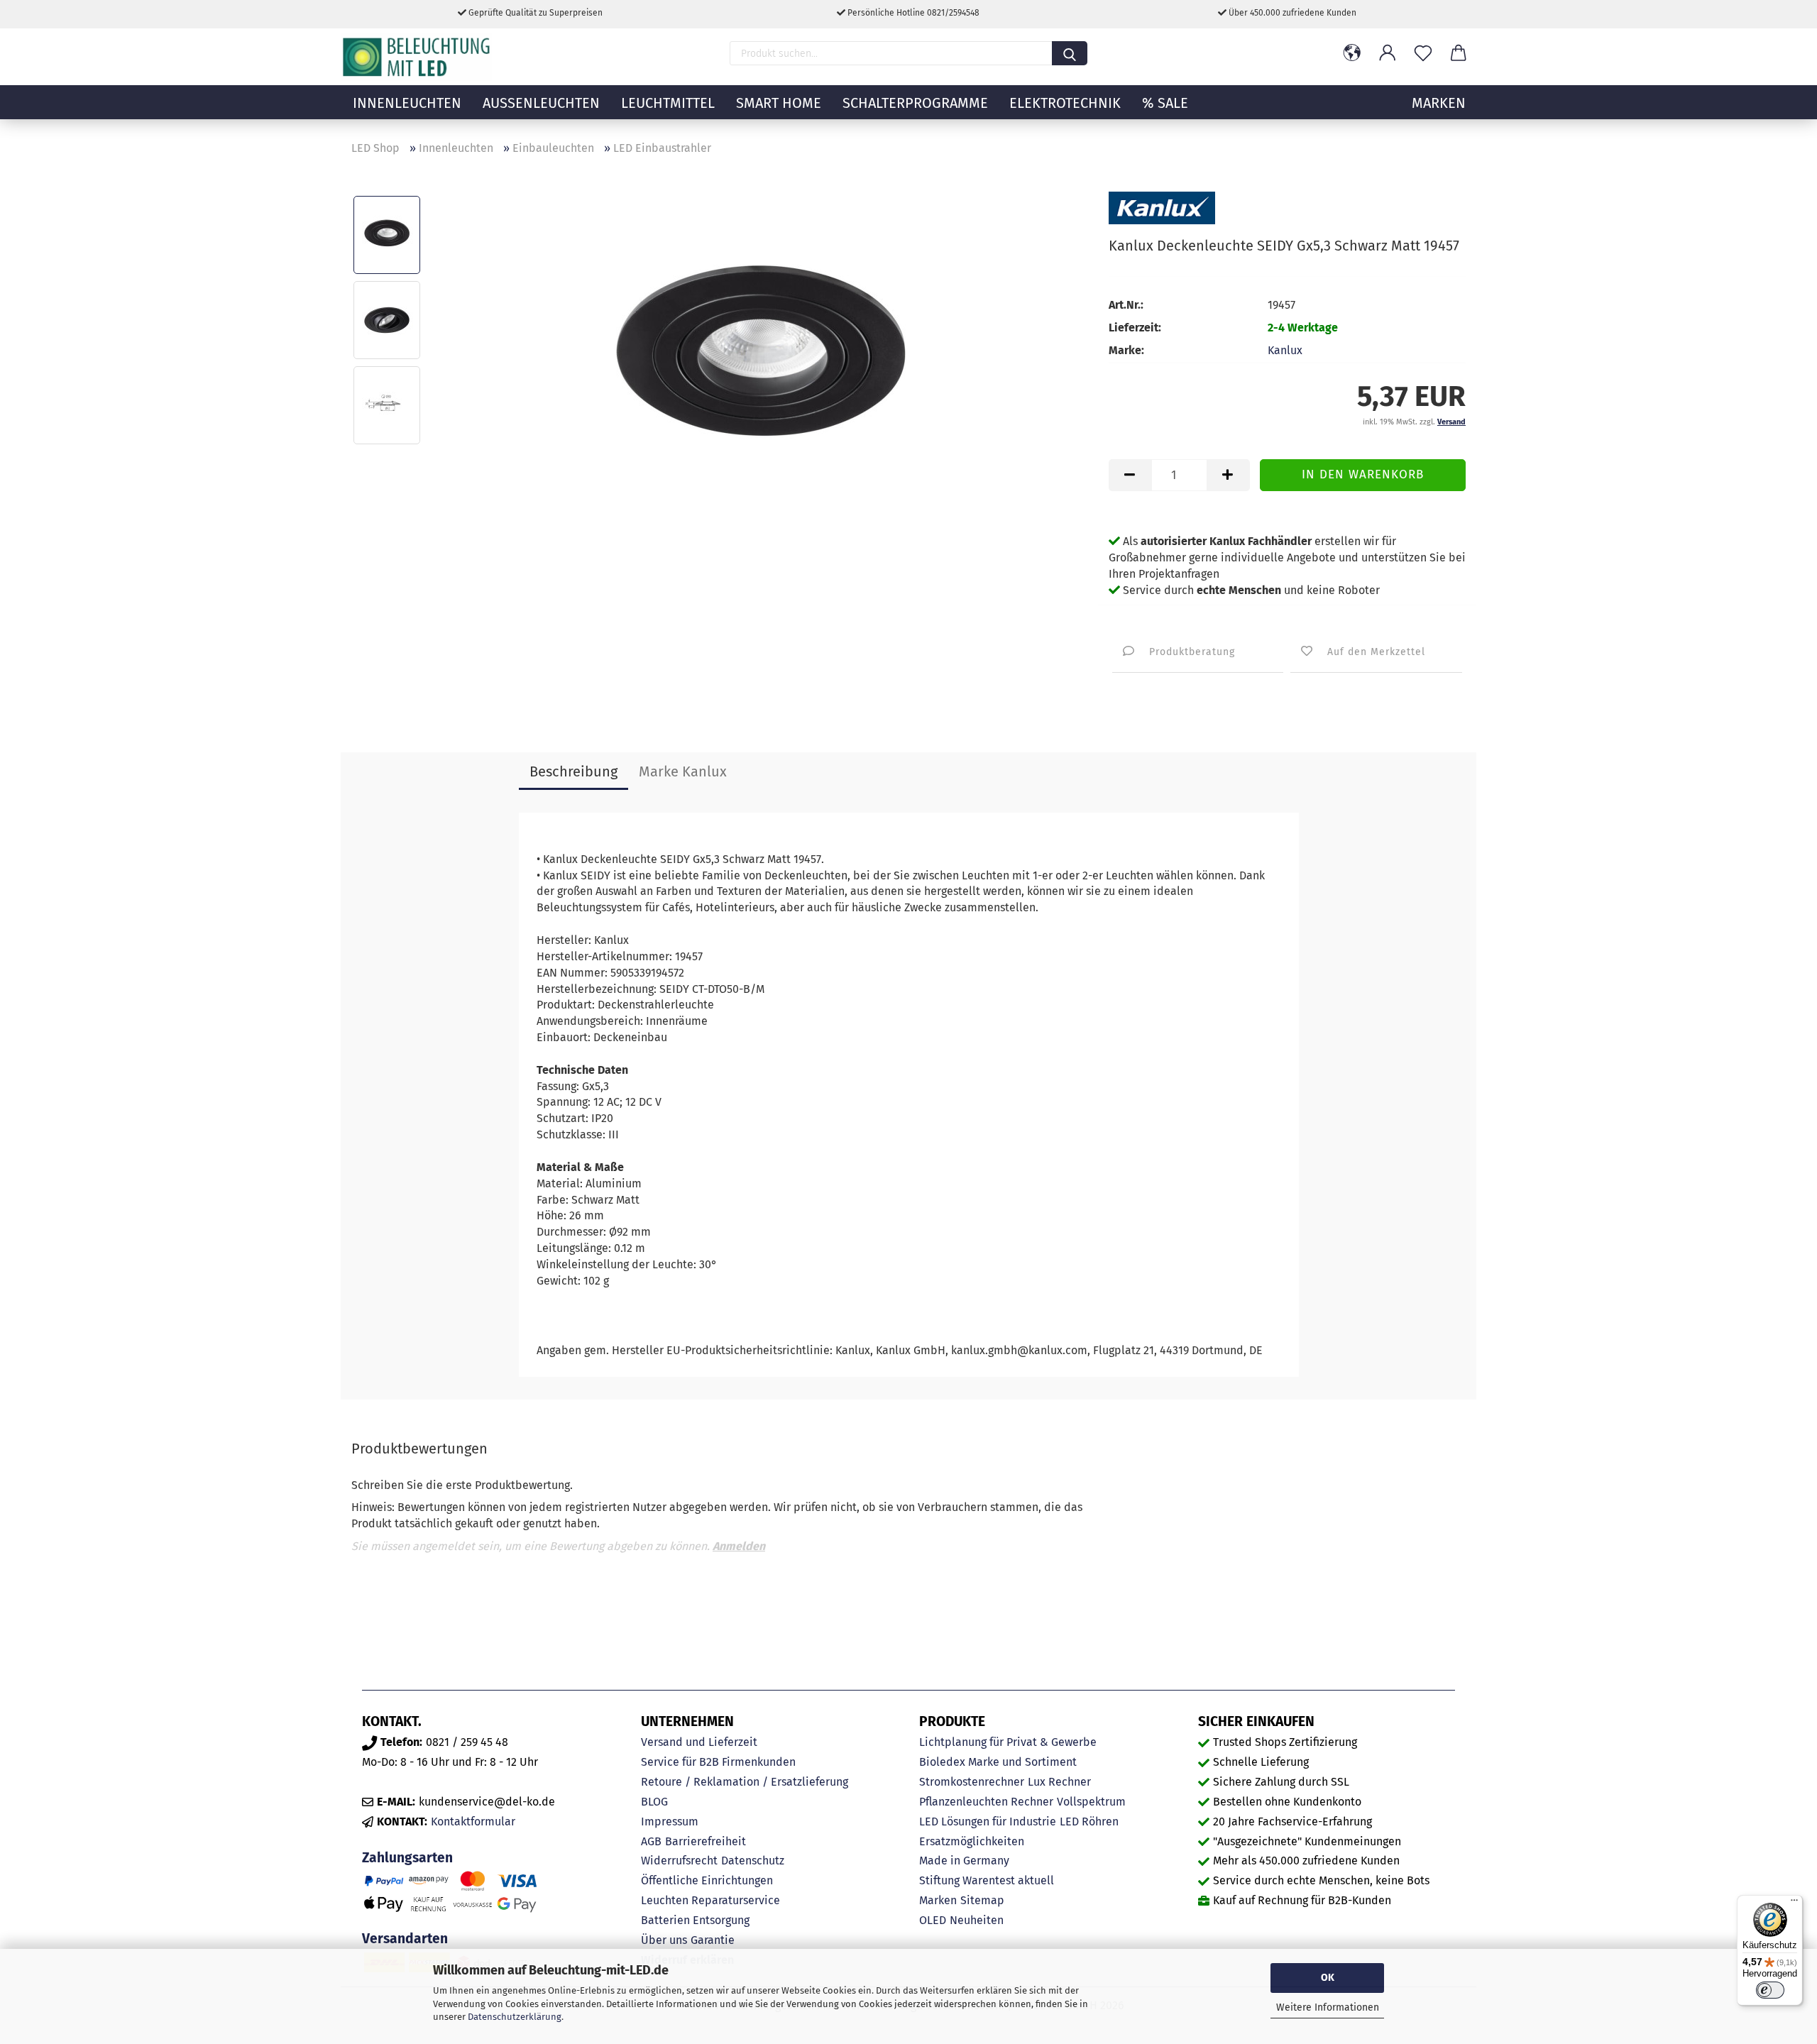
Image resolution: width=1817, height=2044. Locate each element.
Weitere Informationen (1328, 2007)
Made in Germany (964, 1861)
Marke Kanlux (683, 771)
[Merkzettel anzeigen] (1423, 53)
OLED (933, 1920)
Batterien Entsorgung (695, 1920)
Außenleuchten (541, 103)
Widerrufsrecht (679, 1861)
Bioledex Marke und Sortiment (998, 1762)
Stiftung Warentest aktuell (987, 1880)
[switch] (1770, 1990)
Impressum (670, 1822)
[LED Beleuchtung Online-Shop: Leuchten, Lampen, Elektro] (418, 57)
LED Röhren (1089, 1822)
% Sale (1165, 103)
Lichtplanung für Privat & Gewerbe (1008, 1742)
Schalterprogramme (915, 103)
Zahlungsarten (407, 1858)
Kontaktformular (473, 1822)
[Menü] (1794, 1903)
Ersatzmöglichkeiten (972, 1841)
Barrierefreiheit (706, 1841)
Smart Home (779, 103)
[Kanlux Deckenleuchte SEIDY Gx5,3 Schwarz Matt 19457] (760, 362)
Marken (938, 1900)
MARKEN (1439, 103)
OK (1328, 1978)
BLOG (654, 1802)
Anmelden (739, 1546)
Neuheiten (977, 1920)
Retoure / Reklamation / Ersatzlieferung (745, 1782)
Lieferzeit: (1135, 328)
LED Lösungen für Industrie (988, 1822)
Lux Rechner (1059, 1782)
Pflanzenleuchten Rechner (986, 1802)
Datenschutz (753, 1861)
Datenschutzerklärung (515, 2017)
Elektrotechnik (1065, 103)
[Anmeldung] (1388, 53)
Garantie (713, 1940)
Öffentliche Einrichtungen (707, 1880)
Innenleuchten (407, 103)
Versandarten (405, 1939)
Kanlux (1285, 350)
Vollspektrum (1091, 1802)
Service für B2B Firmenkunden (718, 1762)
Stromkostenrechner (972, 1782)
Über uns (664, 1940)
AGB (651, 1841)
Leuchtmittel (668, 103)
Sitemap (982, 1900)
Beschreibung (573, 771)
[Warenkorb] (1459, 53)
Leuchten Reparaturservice (710, 1900)
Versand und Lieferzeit (699, 1742)
